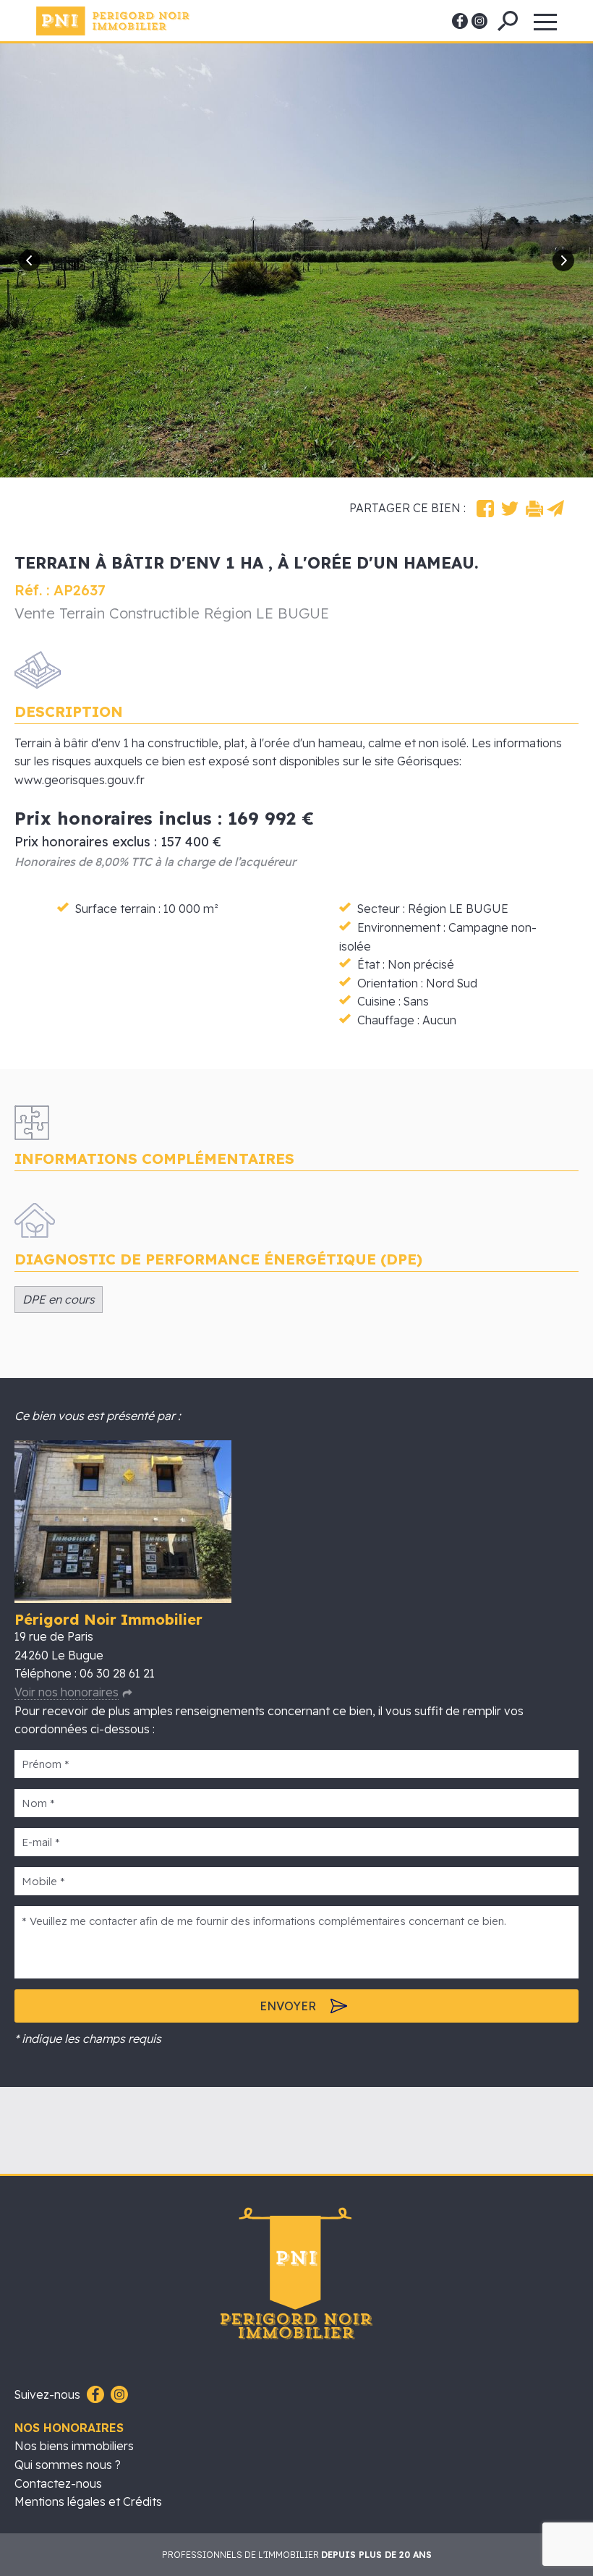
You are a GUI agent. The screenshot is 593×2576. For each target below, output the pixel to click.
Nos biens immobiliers (74, 2446)
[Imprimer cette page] (534, 509)
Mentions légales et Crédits (88, 2501)
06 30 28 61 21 (117, 1673)
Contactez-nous (58, 2483)
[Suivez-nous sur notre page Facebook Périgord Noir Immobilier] (94, 2395)
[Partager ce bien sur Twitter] (510, 509)
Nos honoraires (69, 2428)
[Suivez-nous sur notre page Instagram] (118, 2395)
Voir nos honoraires (67, 1692)
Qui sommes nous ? (68, 2465)
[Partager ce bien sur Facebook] (485, 509)
